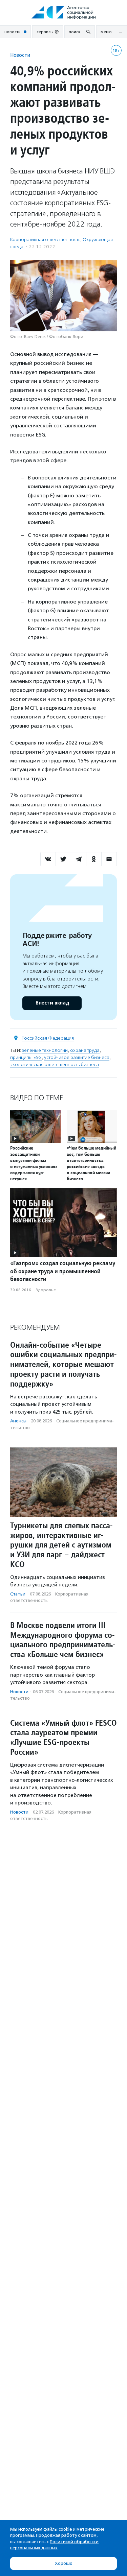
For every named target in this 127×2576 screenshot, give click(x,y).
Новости (20, 55)
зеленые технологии (45, 1050)
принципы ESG (26, 1057)
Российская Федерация (48, 1038)
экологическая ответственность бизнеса (55, 1065)
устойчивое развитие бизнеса (77, 1057)
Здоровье (46, 1290)
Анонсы (18, 1421)
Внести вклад (52, 1003)
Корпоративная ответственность (45, 240)
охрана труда (85, 1050)
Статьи (18, 1594)
